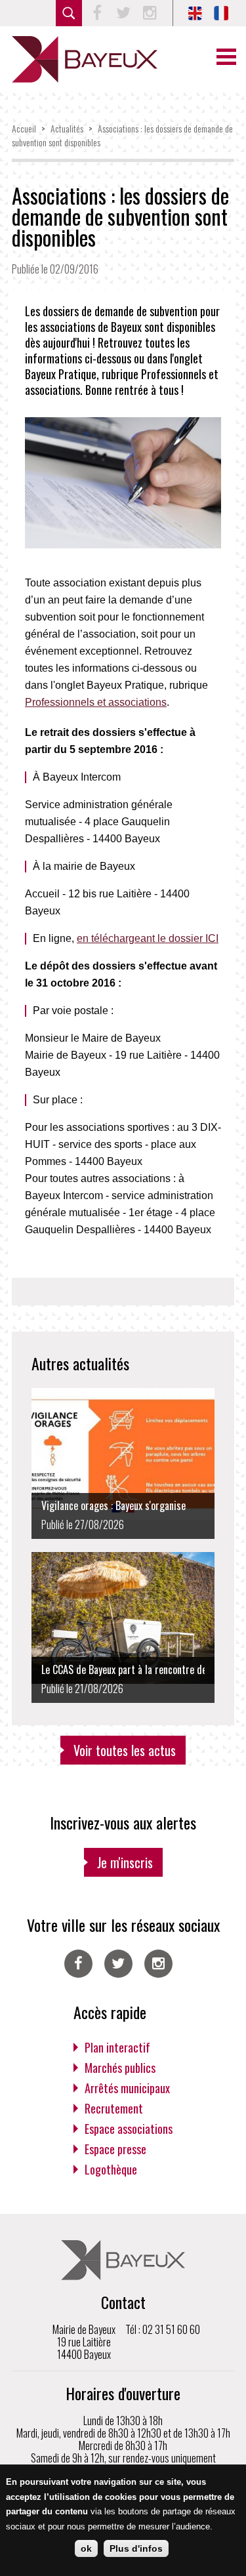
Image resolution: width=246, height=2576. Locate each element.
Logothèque (111, 2169)
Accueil (24, 128)
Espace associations (129, 2129)
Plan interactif (117, 2047)
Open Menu (226, 57)
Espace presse (115, 2149)
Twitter (123, 13)
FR (221, 13)
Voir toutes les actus (125, 1750)
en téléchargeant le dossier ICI (148, 938)
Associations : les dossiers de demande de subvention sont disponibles (120, 216)
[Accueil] (85, 59)
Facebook (97, 13)
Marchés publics (120, 2068)
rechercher (69, 13)
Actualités (67, 128)
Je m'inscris (125, 1862)
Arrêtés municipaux (127, 2088)
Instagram (150, 13)
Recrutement (114, 2108)
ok (86, 2548)
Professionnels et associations (96, 702)
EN (195, 13)
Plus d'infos (136, 2548)
